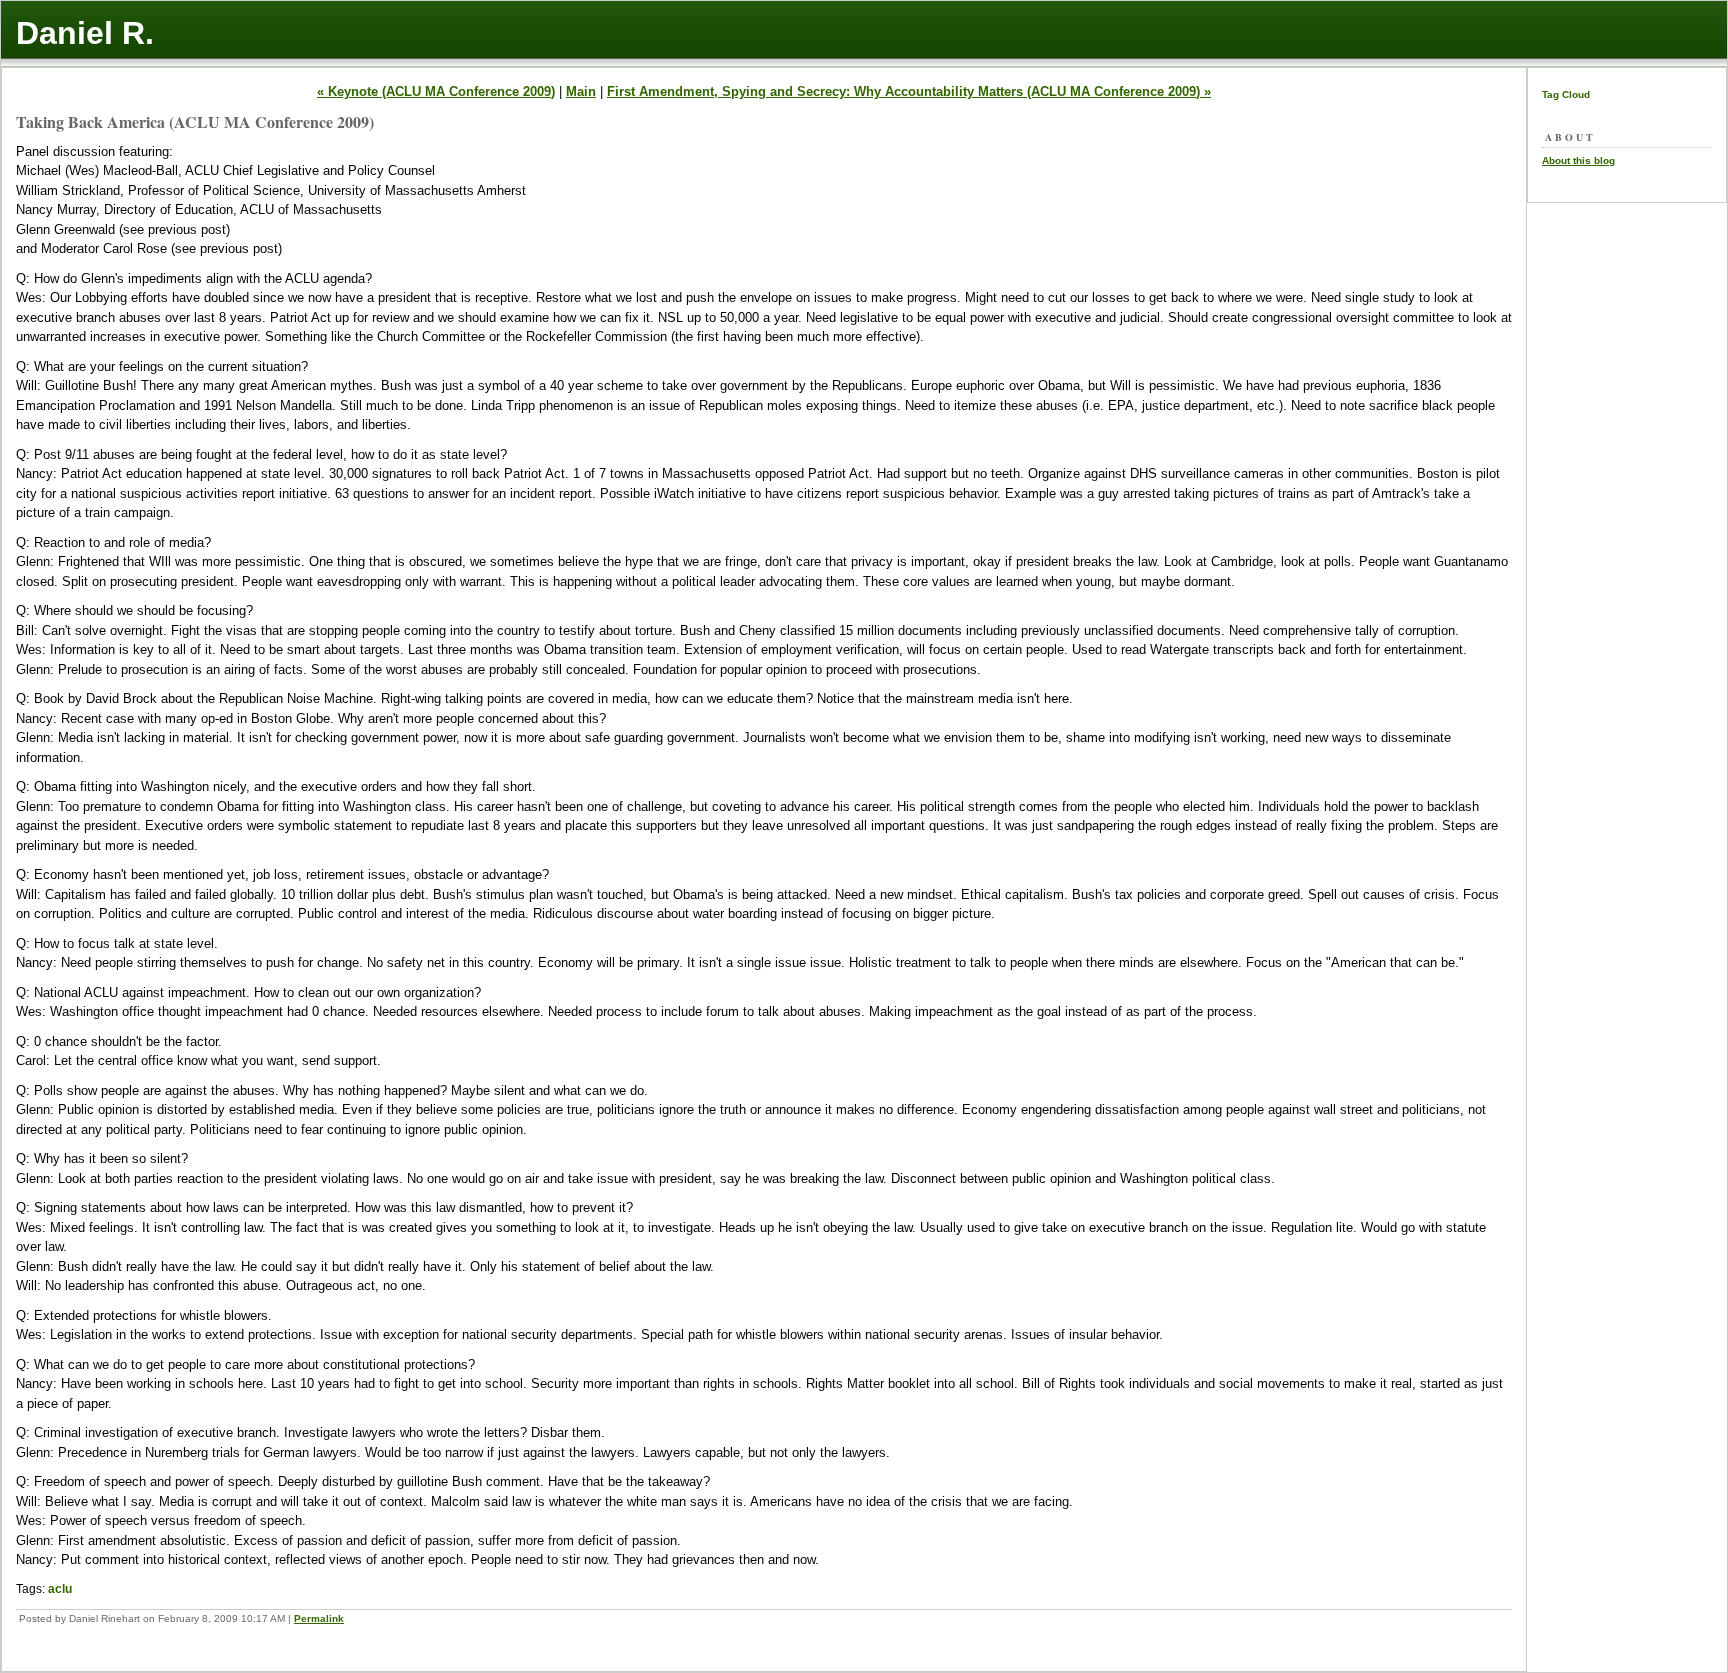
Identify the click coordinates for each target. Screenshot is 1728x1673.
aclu (60, 1589)
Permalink (319, 1618)
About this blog (1578, 160)
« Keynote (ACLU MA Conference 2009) (436, 91)
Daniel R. (85, 33)
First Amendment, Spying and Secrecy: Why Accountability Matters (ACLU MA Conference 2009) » (909, 91)
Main (581, 91)
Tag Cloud (1566, 94)
